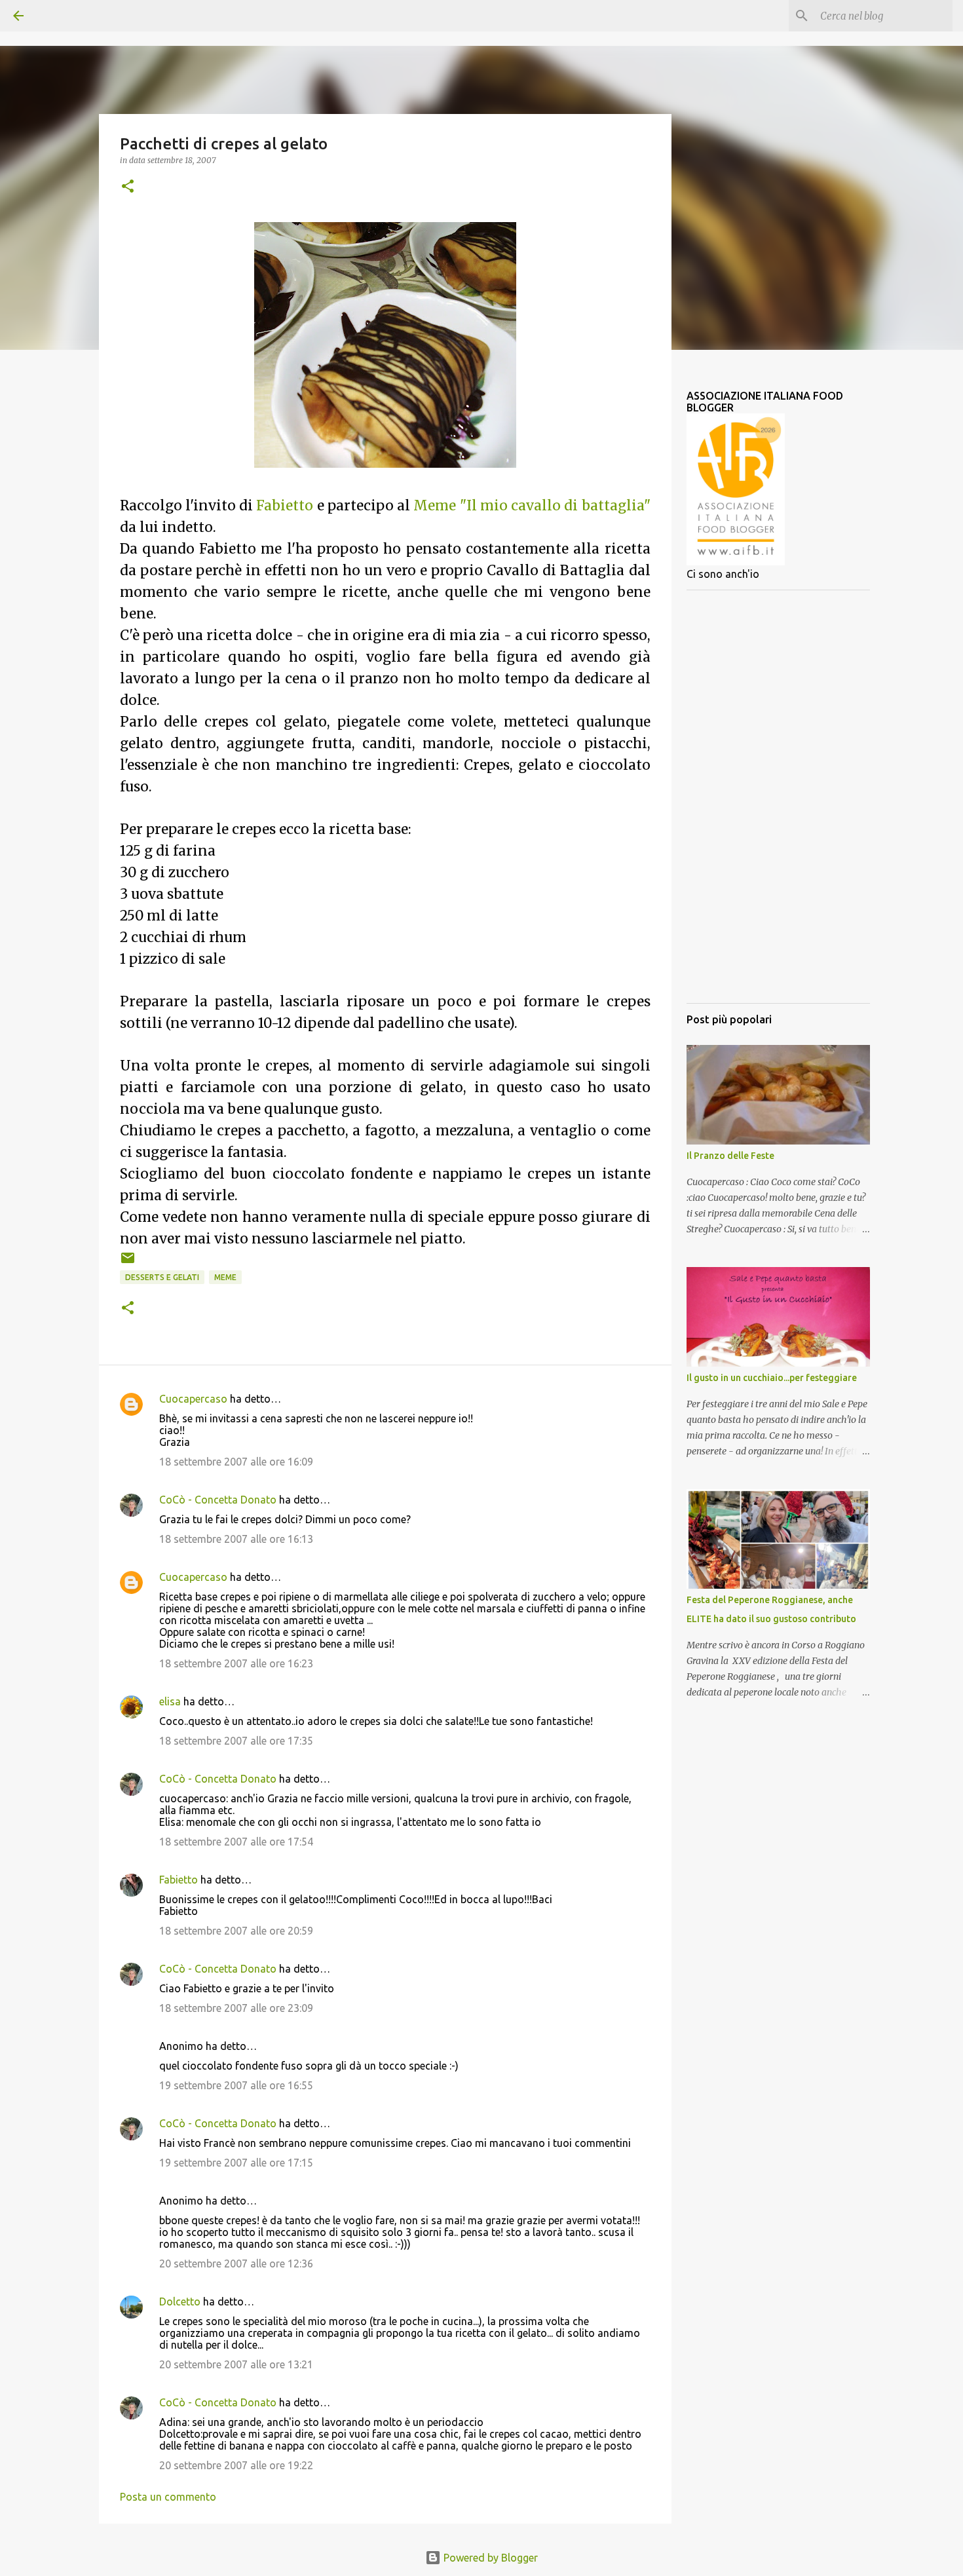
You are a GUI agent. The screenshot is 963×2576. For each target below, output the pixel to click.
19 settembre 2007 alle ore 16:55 (236, 2085)
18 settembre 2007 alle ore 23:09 (236, 2008)
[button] (128, 187)
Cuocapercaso (193, 1399)
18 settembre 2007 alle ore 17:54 (236, 1842)
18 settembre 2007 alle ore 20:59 (236, 1931)
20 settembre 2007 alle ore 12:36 (236, 2263)
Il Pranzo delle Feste (730, 1156)
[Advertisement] (778, 797)
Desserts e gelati (162, 1277)
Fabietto (179, 1880)
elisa (170, 1701)
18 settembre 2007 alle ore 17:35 (236, 1741)
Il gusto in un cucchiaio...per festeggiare (772, 1378)
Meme (225, 1277)
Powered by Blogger (489, 2558)
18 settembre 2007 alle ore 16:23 (236, 1663)
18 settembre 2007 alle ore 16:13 (236, 1539)
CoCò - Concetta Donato (218, 1500)
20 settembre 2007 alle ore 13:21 (236, 2364)
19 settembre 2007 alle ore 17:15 (236, 2163)
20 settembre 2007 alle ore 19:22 (236, 2465)
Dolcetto (180, 2301)
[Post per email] (128, 1263)
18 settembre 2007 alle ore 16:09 (236, 1462)
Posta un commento (168, 2497)
